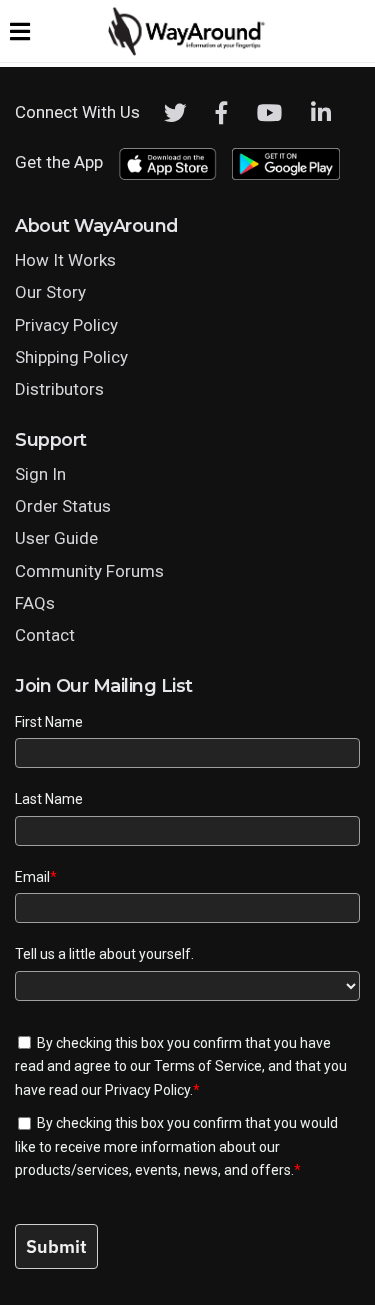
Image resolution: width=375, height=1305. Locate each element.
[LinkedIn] (321, 113)
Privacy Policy (66, 325)
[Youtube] (269, 113)
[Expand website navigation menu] (20, 31)
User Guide (56, 538)
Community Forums (89, 571)
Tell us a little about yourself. (104, 954)
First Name (49, 722)
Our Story (50, 292)
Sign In (40, 474)
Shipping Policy (71, 357)
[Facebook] (222, 113)
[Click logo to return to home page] (188, 51)
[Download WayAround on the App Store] (167, 164)
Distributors (59, 389)
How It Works (65, 260)
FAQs (35, 603)
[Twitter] (175, 113)
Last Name (49, 799)
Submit (56, 1246)
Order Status (63, 506)
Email (36, 877)
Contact (45, 635)
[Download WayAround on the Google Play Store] (286, 164)
